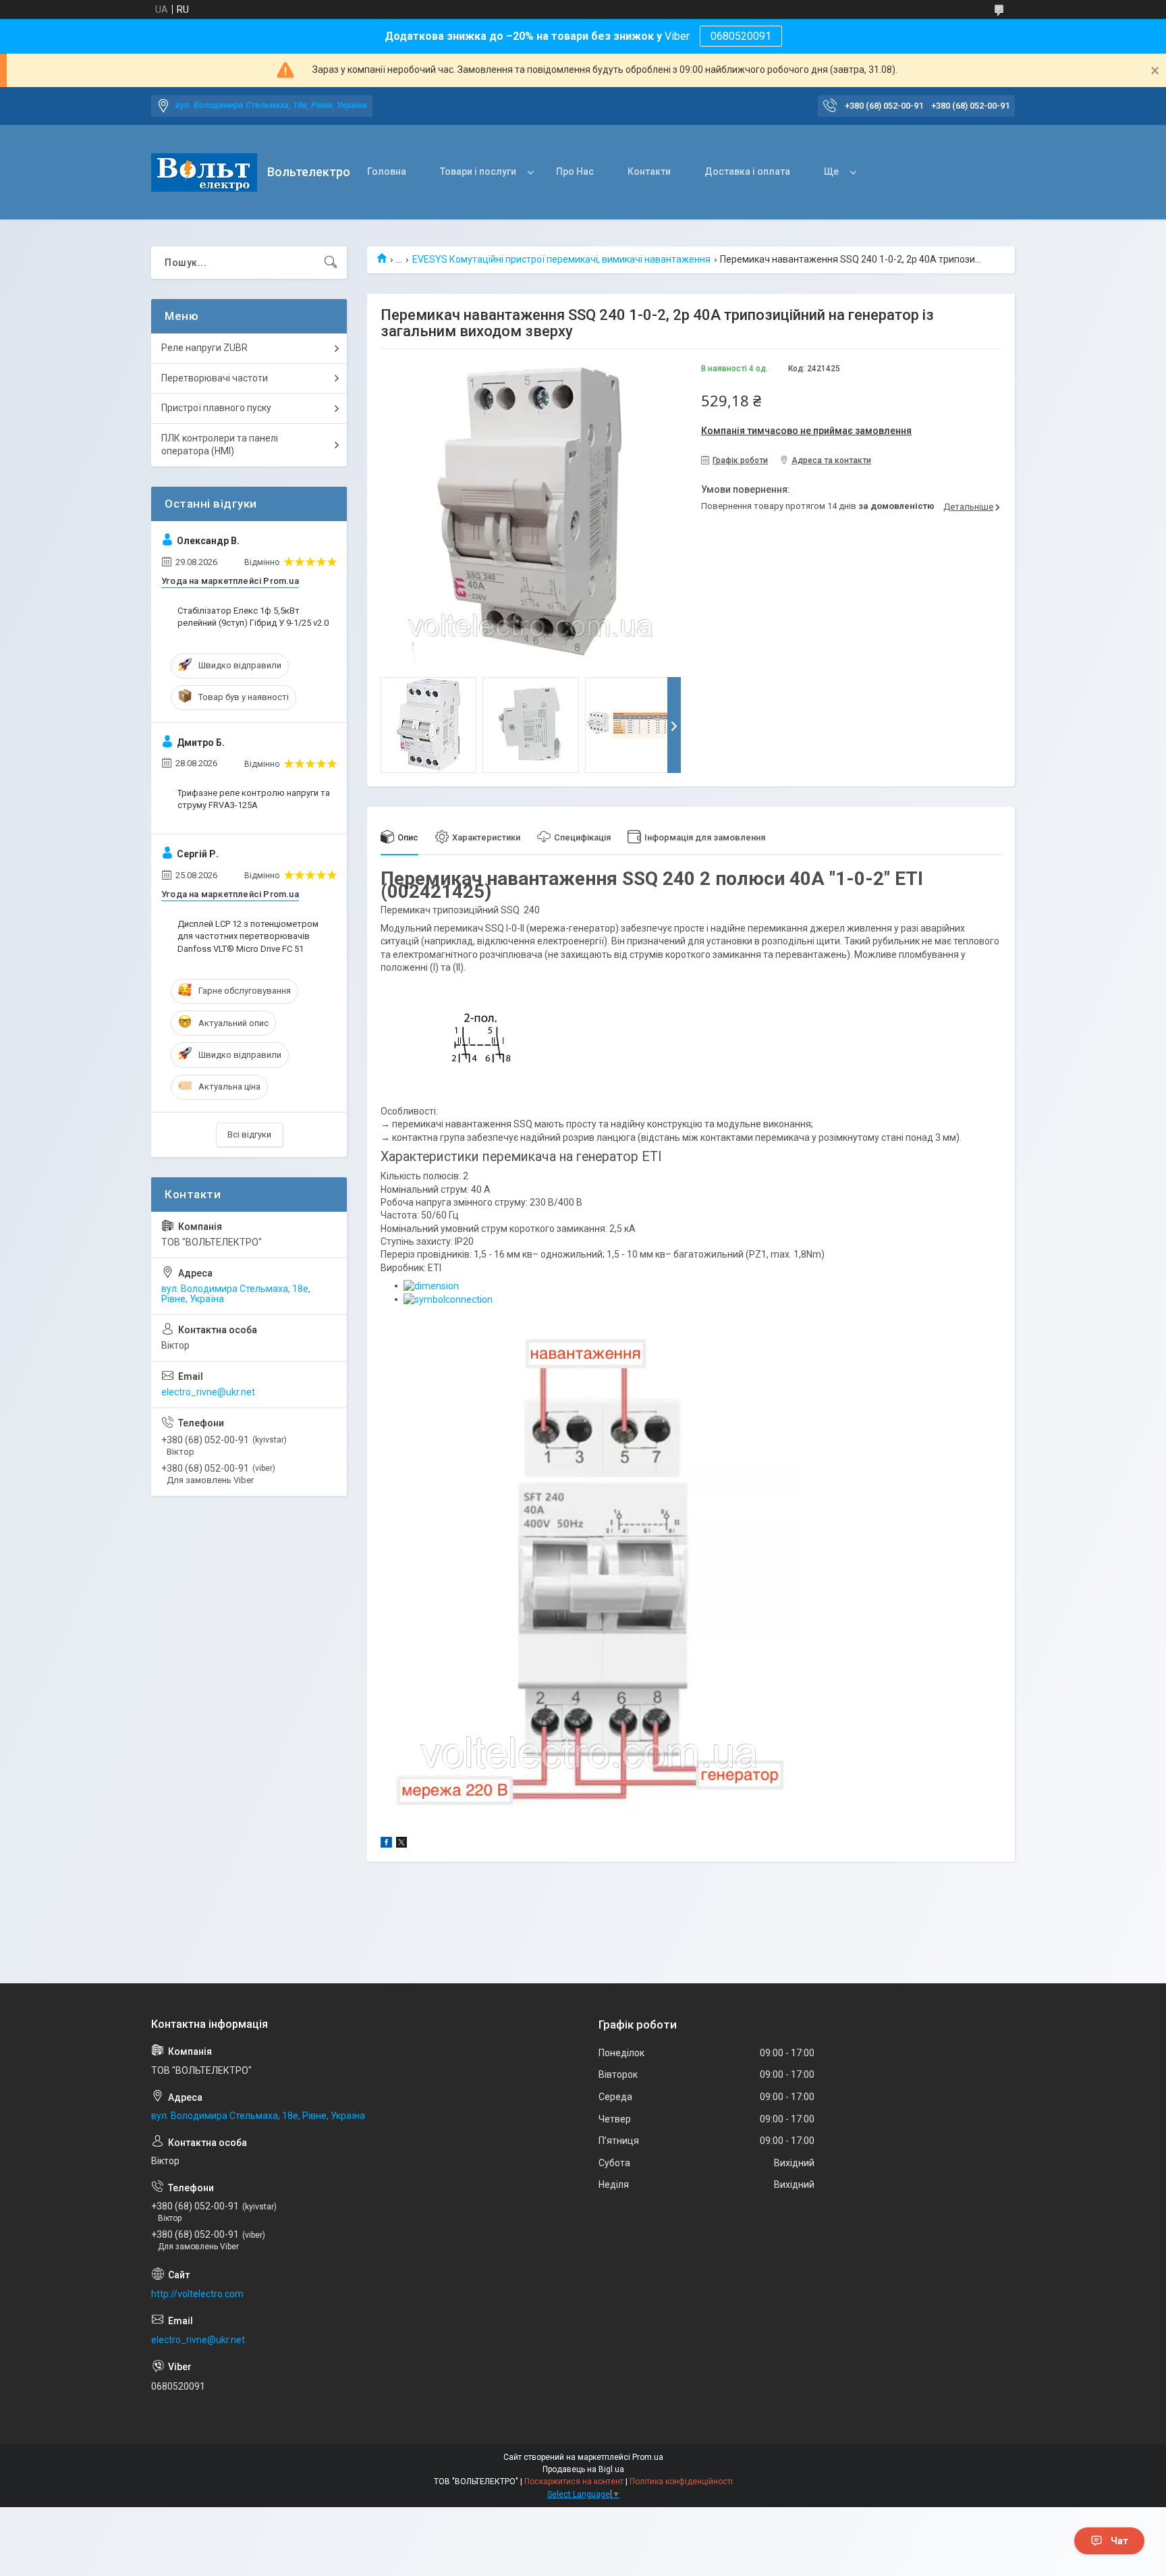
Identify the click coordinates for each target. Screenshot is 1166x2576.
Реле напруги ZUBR (204, 348)
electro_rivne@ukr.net (208, 1392)
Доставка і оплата (747, 171)
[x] (401, 1844)
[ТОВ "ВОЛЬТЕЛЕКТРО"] (204, 172)
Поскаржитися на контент (574, 2481)
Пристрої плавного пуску (216, 408)
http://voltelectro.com (197, 2294)
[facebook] (386, 1844)
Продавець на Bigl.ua (583, 2469)
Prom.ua (648, 2457)
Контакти (649, 171)
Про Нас (575, 171)
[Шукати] (331, 263)
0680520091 (741, 36)
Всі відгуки (249, 1134)
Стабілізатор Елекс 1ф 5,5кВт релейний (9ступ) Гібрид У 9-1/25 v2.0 (253, 617)
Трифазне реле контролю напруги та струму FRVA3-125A (254, 799)
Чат (1119, 2541)
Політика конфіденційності (681, 2481)
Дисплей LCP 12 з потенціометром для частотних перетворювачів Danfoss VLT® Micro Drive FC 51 (248, 936)
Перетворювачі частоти (215, 378)
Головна (387, 171)
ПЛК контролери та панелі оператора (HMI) (220, 445)
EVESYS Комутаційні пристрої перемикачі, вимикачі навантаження (561, 259)
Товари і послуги (478, 171)
